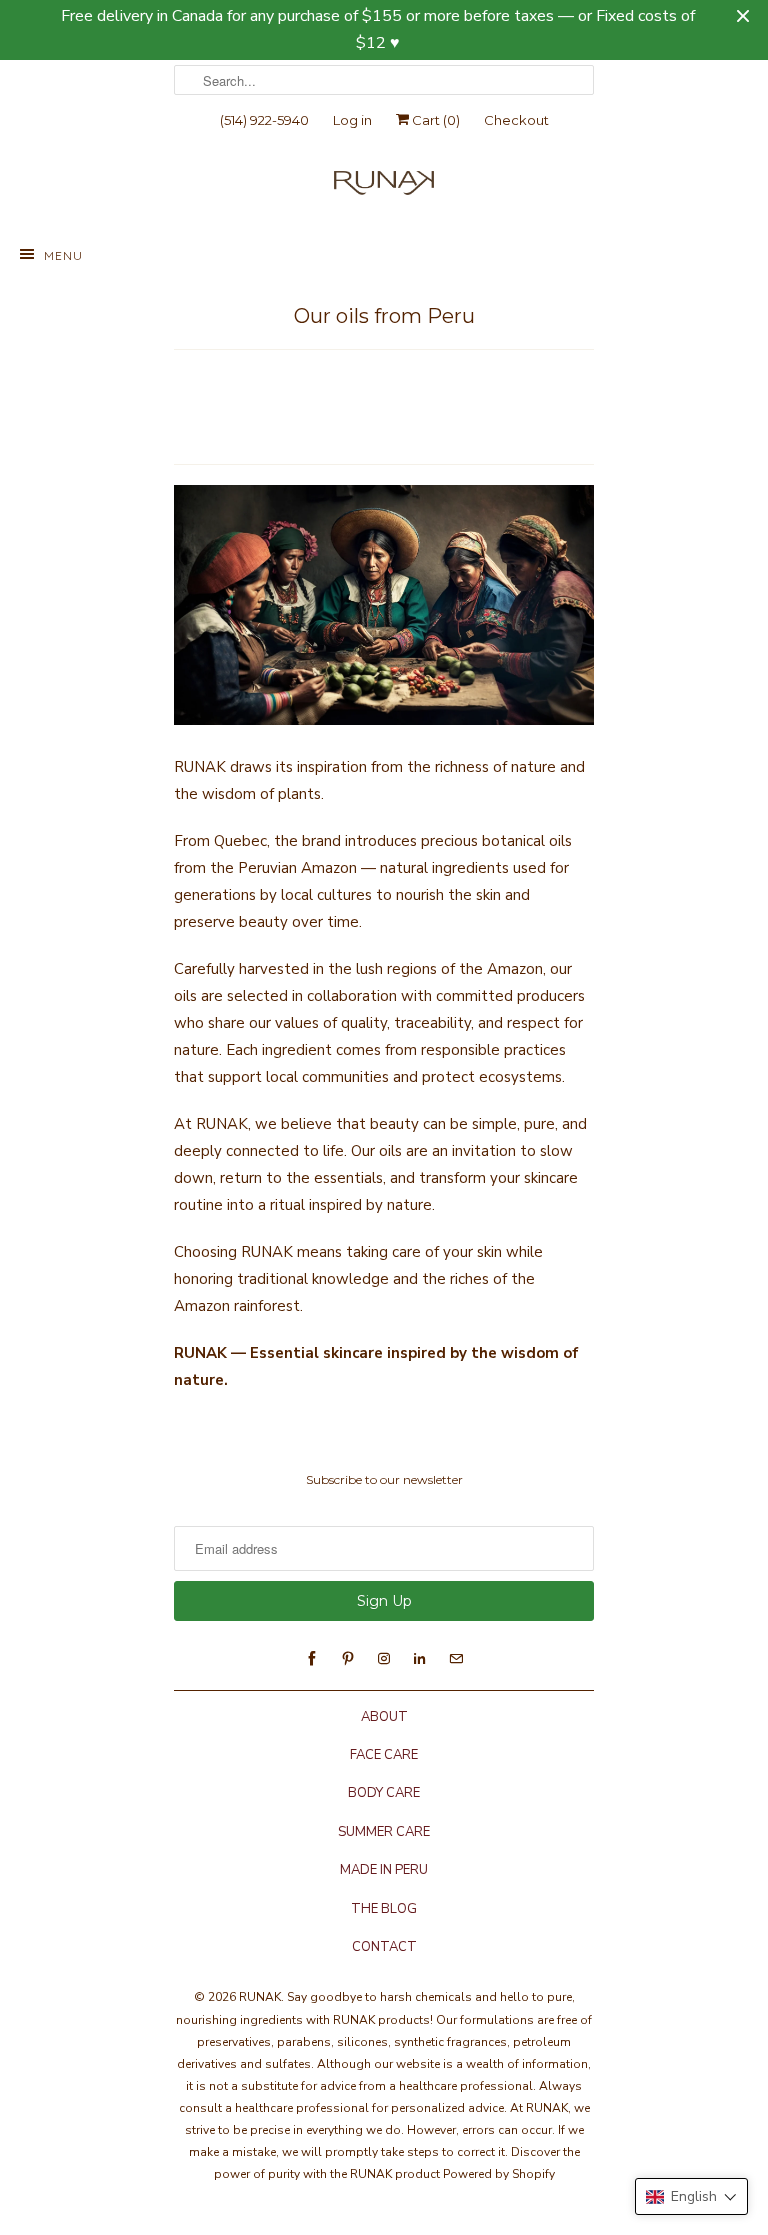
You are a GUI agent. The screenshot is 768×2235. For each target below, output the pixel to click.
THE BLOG (384, 1909)
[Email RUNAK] (456, 1659)
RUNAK (260, 1997)
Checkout (516, 120)
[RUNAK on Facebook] (312, 1659)
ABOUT (384, 1717)
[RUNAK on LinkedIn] (420, 1659)
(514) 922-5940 (264, 120)
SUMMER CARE (384, 1832)
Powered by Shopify (499, 2174)
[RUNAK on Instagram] (384, 1659)
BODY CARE (384, 1793)
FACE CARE (384, 1755)
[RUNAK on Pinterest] (348, 1659)
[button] (691, 2196)
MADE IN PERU (384, 1870)
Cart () (434, 120)
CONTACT (384, 1947)
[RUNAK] (384, 187)
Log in (352, 120)
